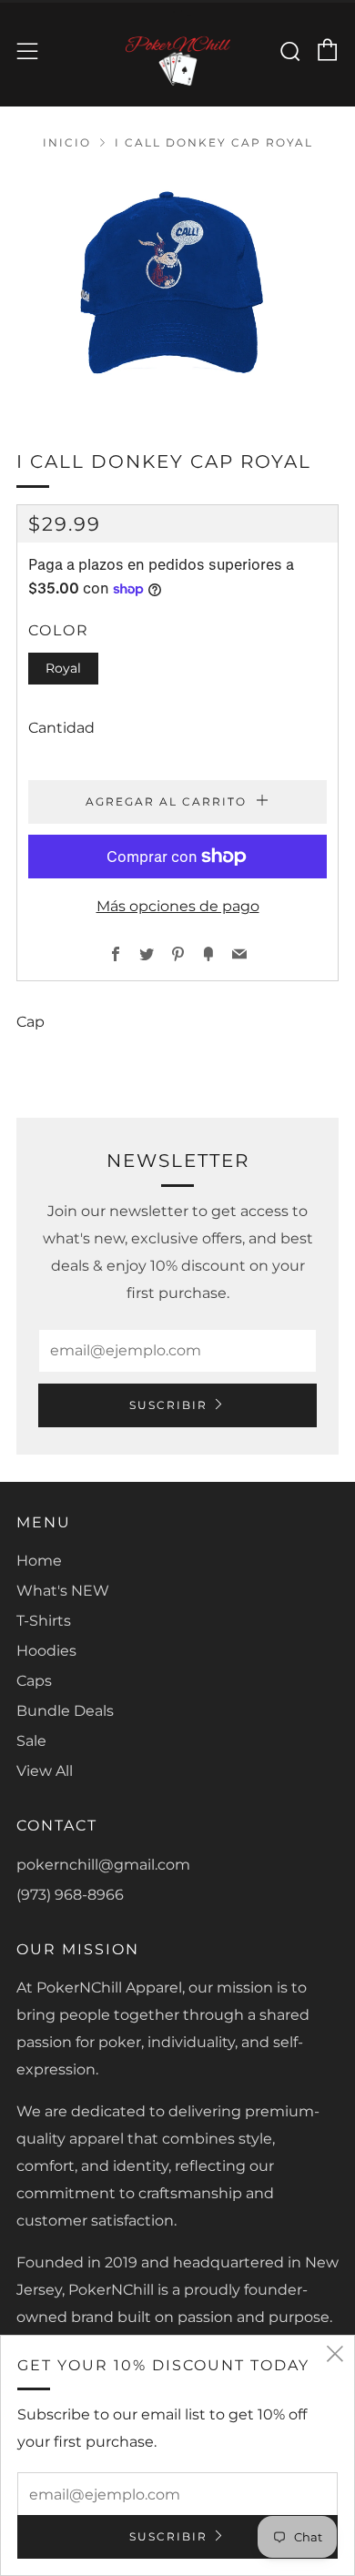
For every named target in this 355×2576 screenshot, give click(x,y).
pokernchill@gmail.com (103, 1865)
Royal (63, 668)
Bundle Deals (65, 1711)
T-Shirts (44, 1621)
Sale (31, 1741)
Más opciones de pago (178, 906)
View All (45, 1771)
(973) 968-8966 (70, 1895)
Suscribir (168, 1405)
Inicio (67, 142)
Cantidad (61, 728)
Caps (34, 1681)
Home (39, 1561)
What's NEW (63, 1591)
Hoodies (46, 1651)
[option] (177, 287)
